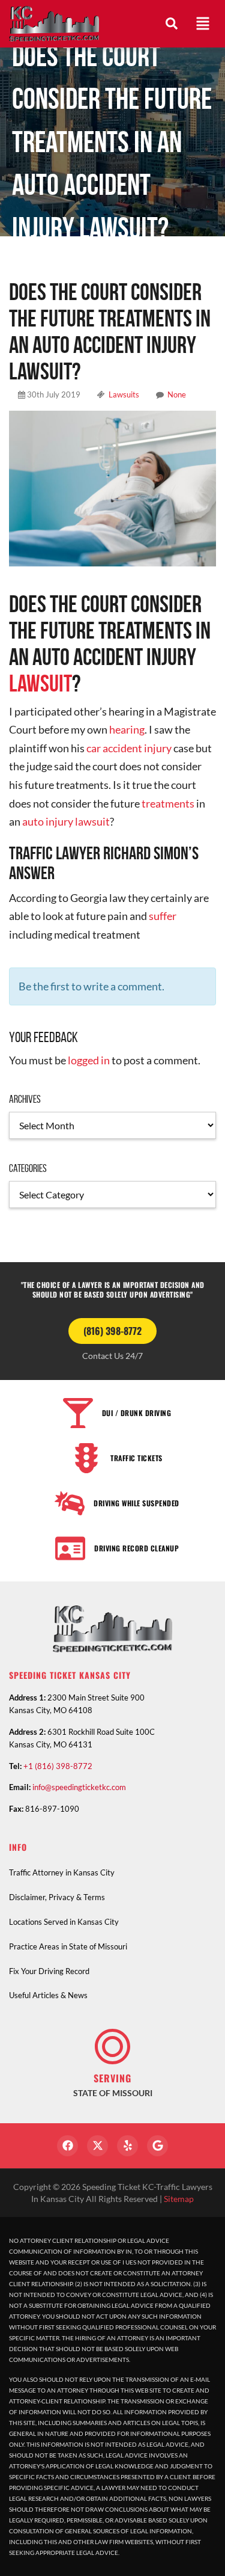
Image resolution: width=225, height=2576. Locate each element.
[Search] (172, 23)
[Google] (157, 2146)
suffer (163, 916)
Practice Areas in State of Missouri (68, 1946)
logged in (89, 1060)
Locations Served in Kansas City (64, 1922)
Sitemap (179, 2199)
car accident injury (129, 748)
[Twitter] (97, 2146)
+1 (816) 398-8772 (58, 1766)
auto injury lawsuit (66, 821)
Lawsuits (124, 394)
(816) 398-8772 (112, 1331)
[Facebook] (67, 2146)
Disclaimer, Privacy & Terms (57, 1897)
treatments (168, 803)
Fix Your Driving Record (49, 1971)
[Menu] (203, 23)
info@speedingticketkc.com (79, 1787)
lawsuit (40, 683)
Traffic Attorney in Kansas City (62, 1872)
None (177, 394)
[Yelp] (127, 2146)
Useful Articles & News (48, 1995)
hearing (127, 729)
